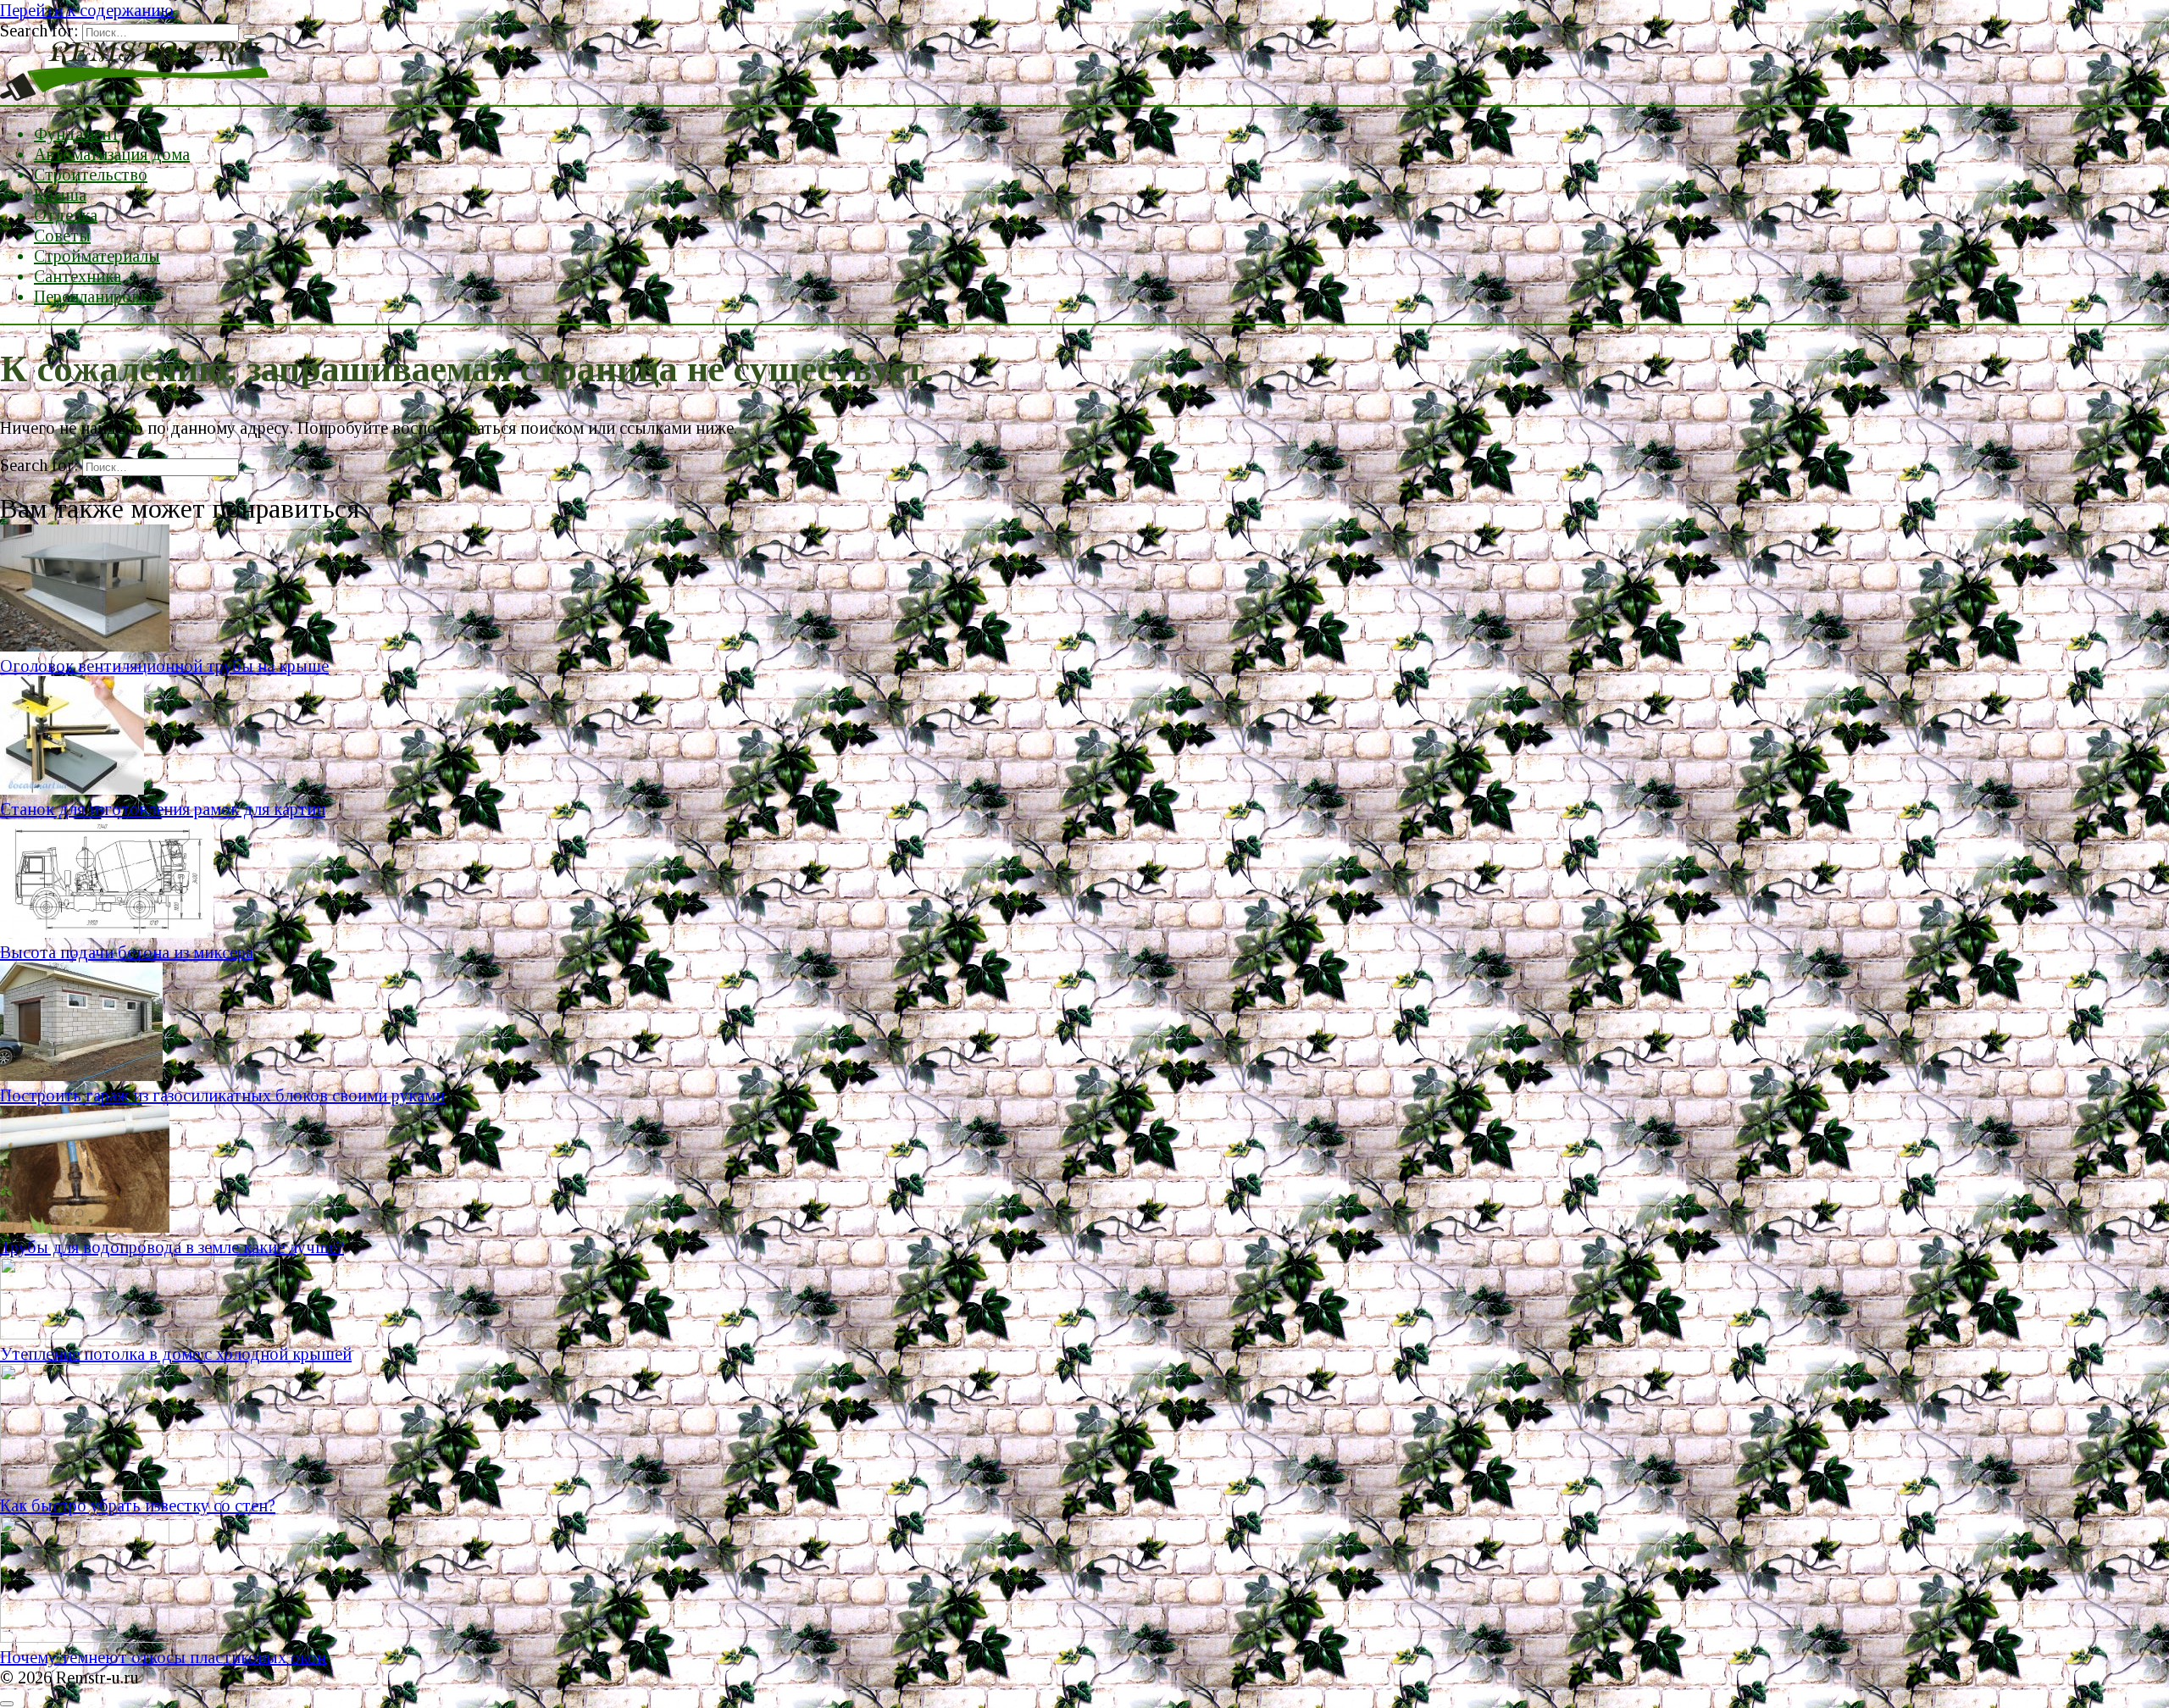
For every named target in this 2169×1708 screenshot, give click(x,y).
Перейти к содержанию (87, 10)
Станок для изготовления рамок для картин (163, 809)
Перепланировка (95, 297)
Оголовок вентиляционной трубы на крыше (164, 666)
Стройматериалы (97, 256)
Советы (62, 236)
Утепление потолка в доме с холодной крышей (176, 1354)
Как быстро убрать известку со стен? (138, 1506)
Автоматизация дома (112, 154)
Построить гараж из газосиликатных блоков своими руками (222, 1095)
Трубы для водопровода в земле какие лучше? (172, 1247)
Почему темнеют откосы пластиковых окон (163, 1657)
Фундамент (77, 134)
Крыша (60, 195)
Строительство (91, 175)
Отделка (66, 215)
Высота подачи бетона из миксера (127, 952)
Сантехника (78, 276)
